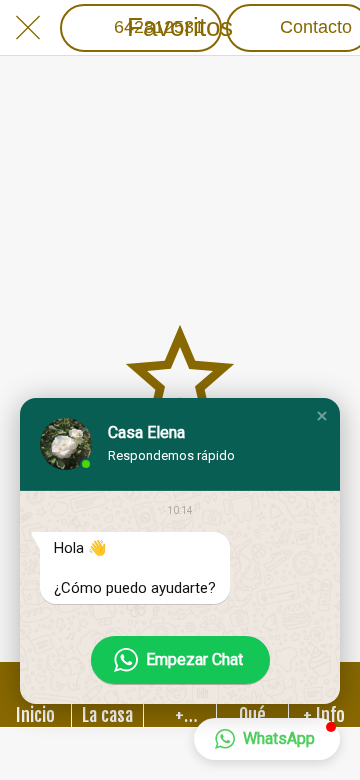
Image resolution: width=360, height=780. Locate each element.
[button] (322, 416)
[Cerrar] (28, 28)
